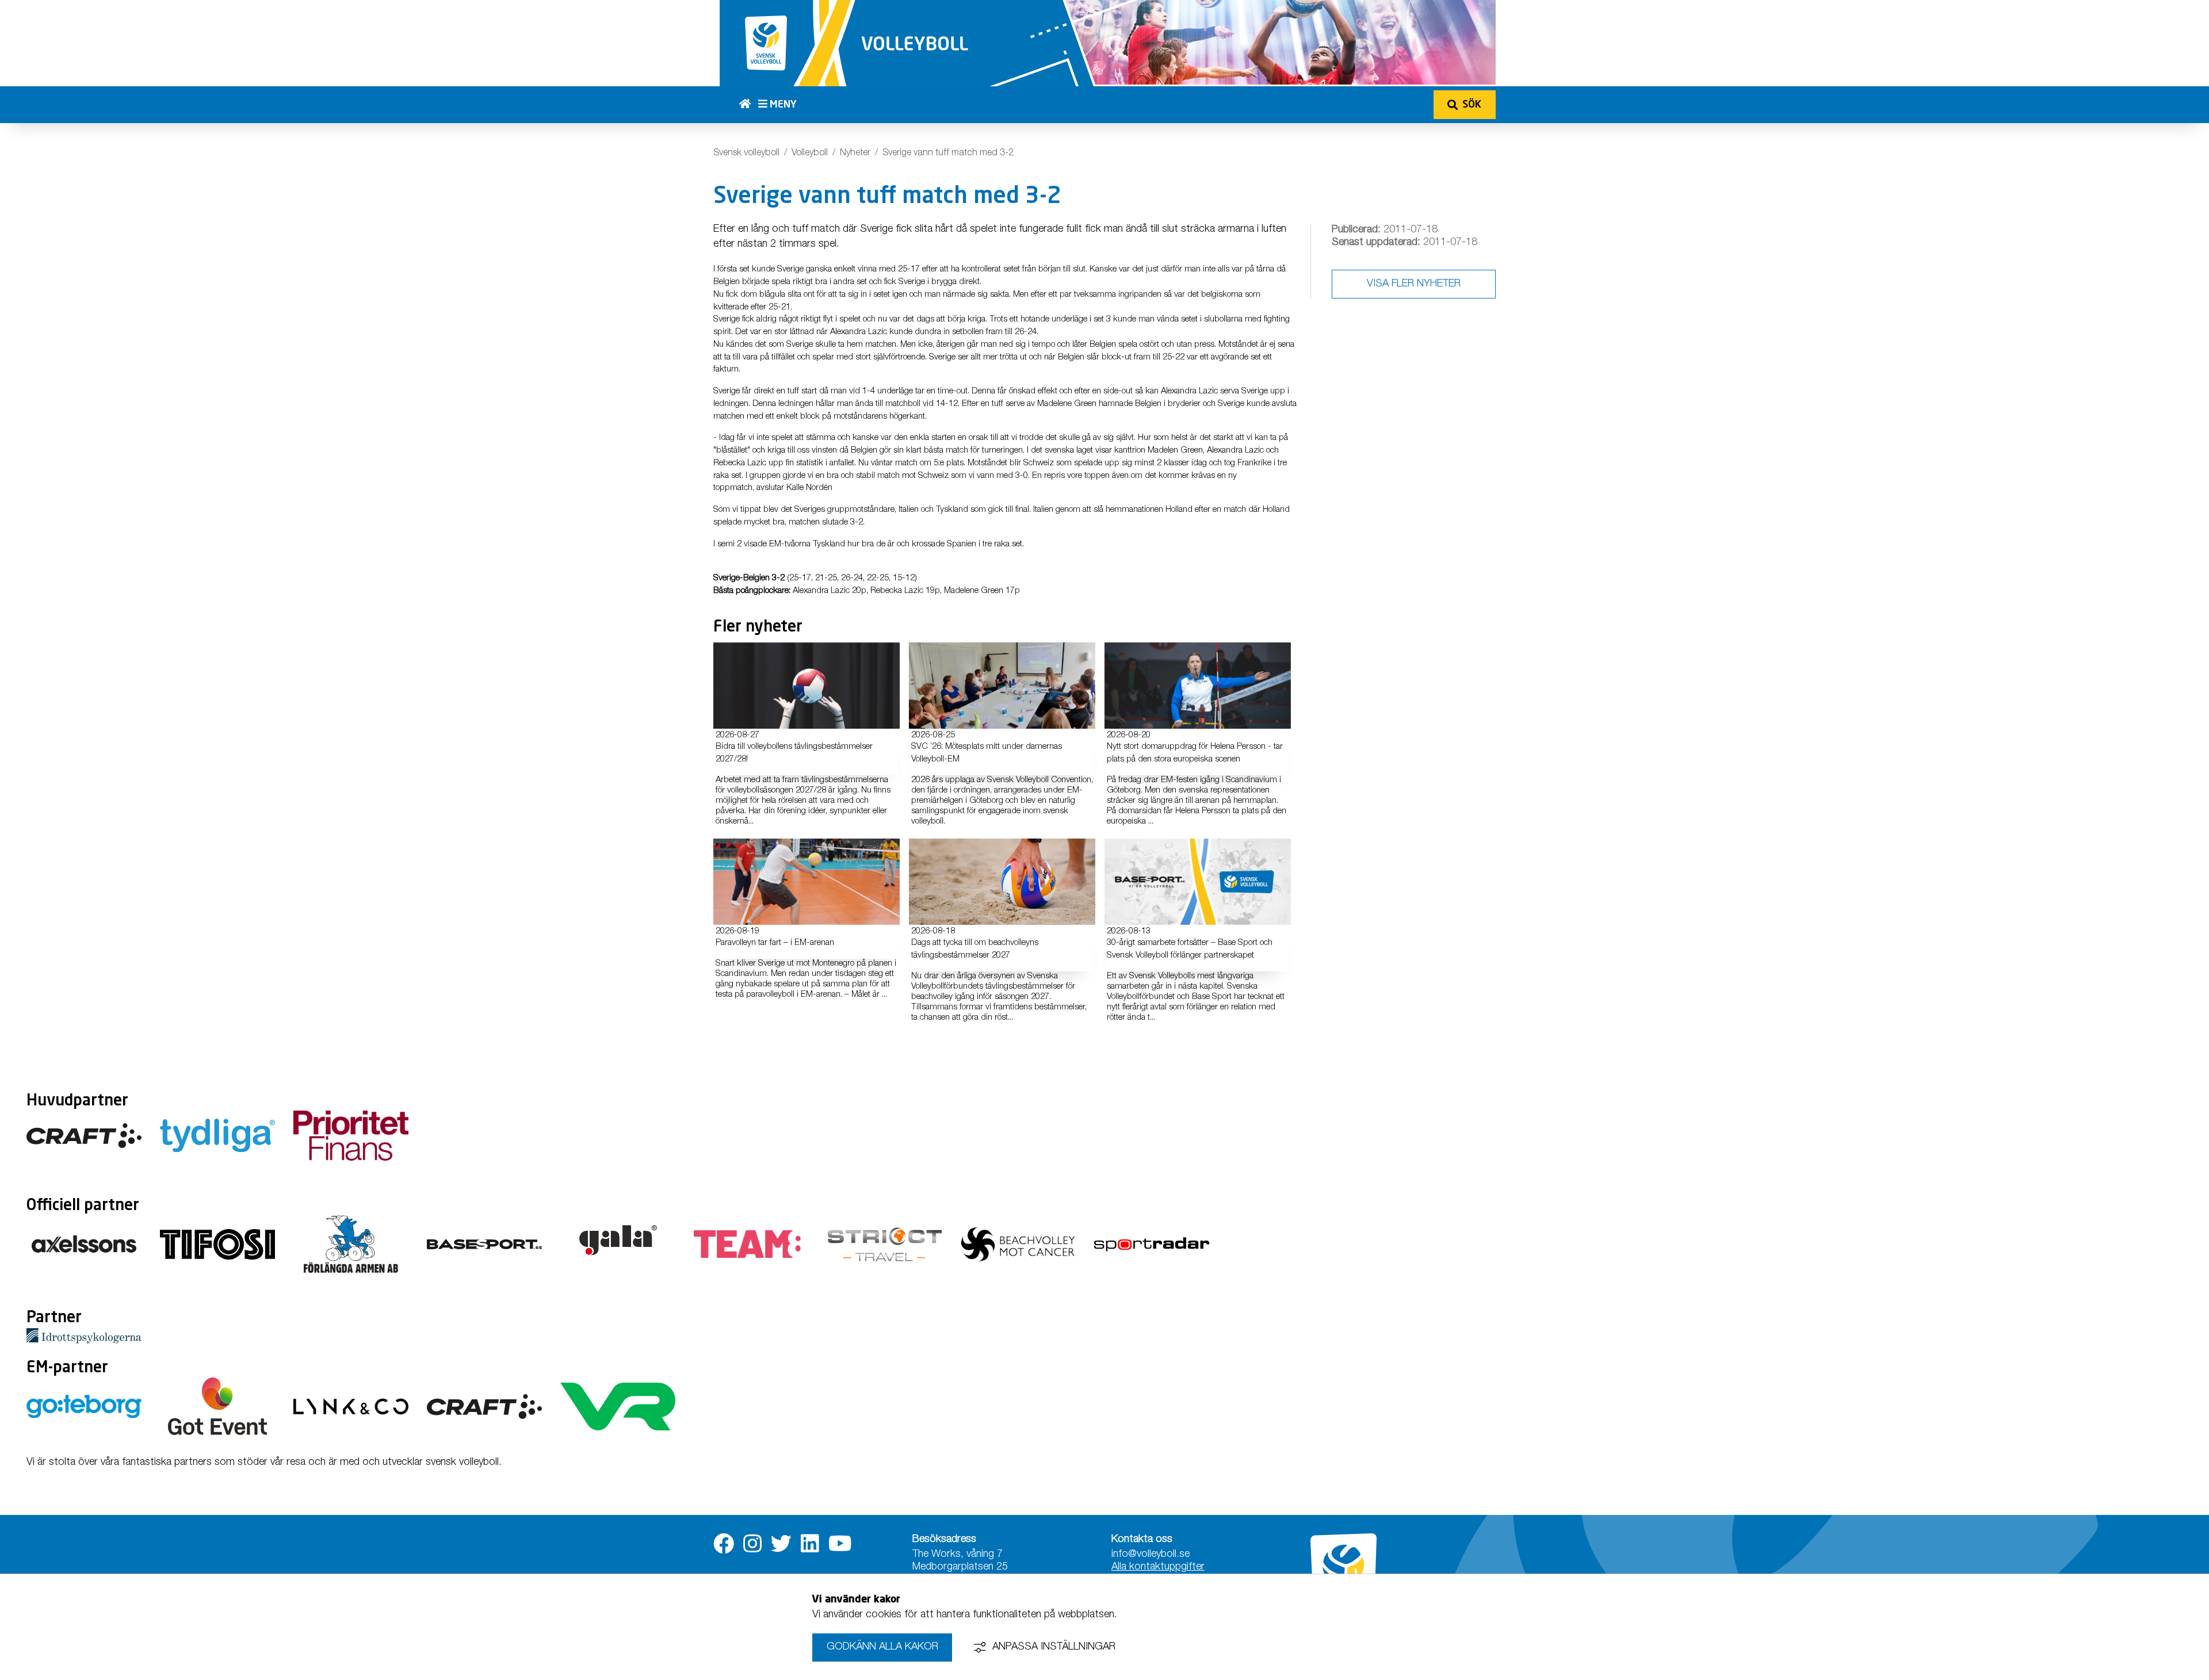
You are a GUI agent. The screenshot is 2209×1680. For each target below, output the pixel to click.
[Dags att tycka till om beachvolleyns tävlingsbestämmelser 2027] (1002, 882)
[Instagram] (752, 1544)
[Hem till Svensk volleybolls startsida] (749, 105)
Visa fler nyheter (1414, 284)
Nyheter (855, 154)
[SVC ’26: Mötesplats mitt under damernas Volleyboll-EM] (1002, 686)
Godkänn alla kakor (882, 1647)
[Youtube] (840, 1544)
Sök (1472, 105)
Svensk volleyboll (746, 154)
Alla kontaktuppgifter (1158, 1567)
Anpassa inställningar (1054, 1647)
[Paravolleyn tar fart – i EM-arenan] (807, 882)
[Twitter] (781, 1544)
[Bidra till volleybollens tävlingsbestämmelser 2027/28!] (807, 686)
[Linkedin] (810, 1544)
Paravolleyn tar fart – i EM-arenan (775, 943)
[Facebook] (724, 1544)
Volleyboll (810, 154)
